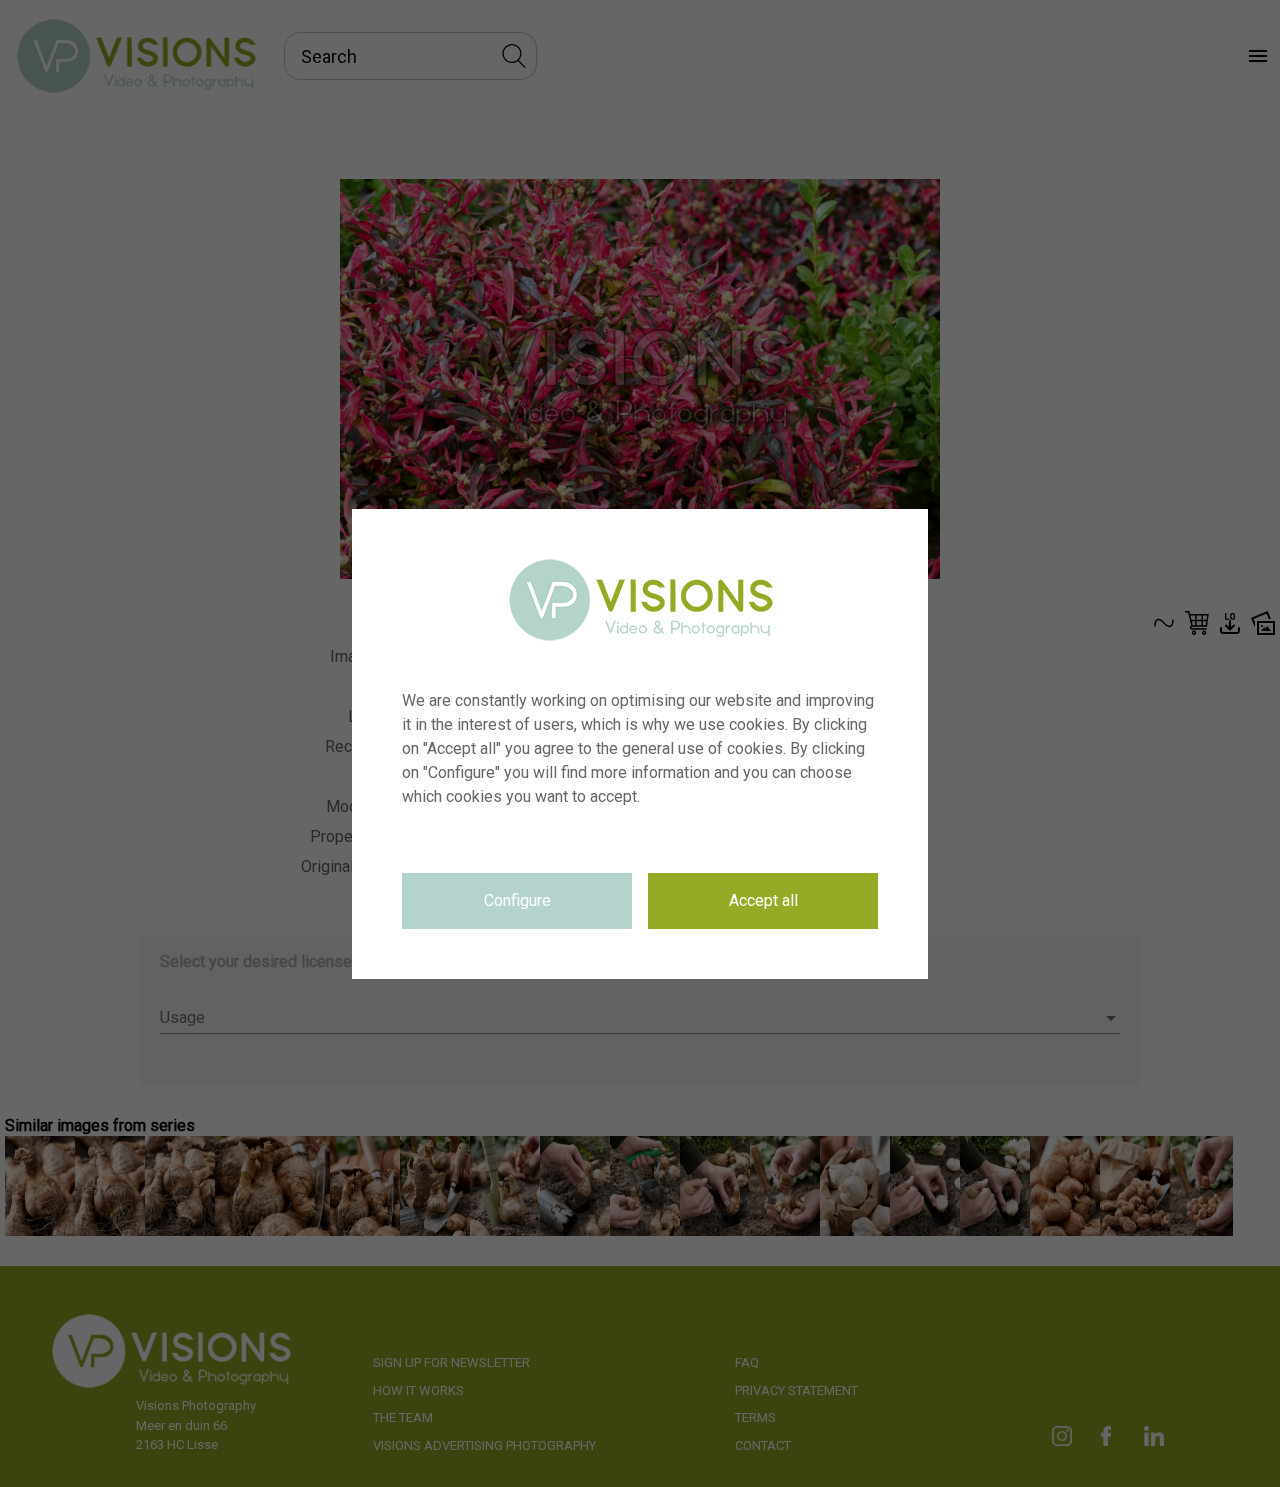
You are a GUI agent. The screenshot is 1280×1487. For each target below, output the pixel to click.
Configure (517, 900)
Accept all (763, 900)
